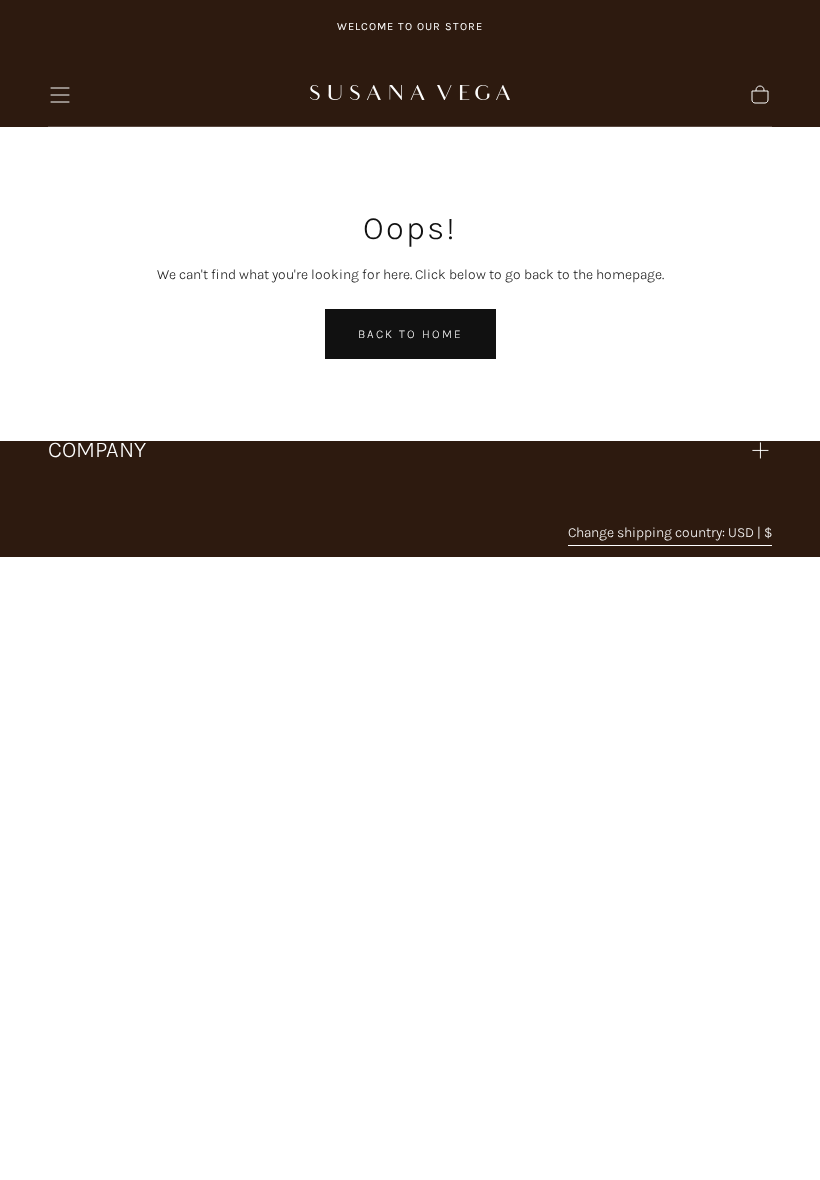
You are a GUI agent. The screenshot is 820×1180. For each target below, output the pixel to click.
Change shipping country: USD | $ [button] (670, 533)
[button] (60, 95)
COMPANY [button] (97, 449)
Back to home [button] (410, 334)
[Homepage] (410, 95)
